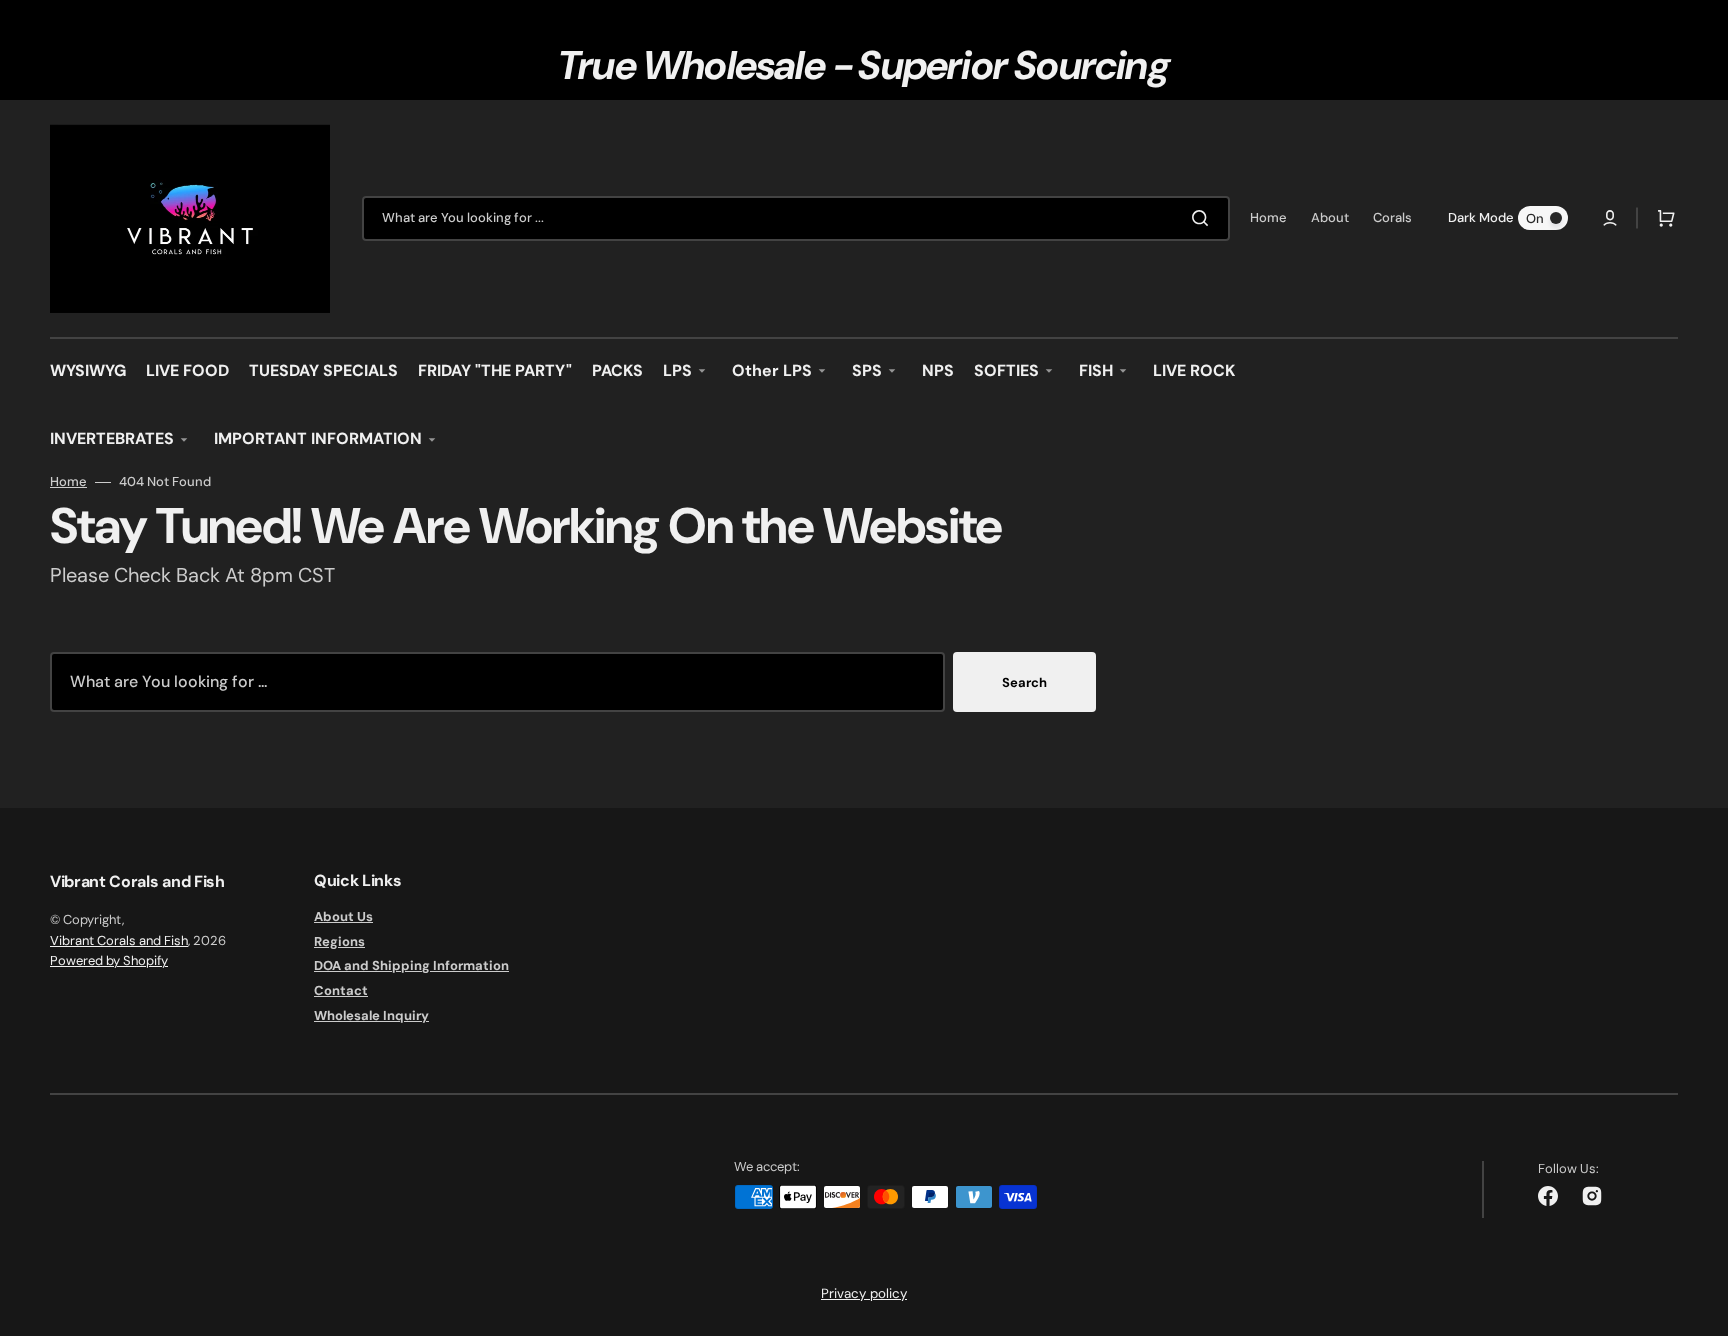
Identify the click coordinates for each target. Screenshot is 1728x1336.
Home (68, 482)
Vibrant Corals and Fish (119, 940)
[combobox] (796, 218)
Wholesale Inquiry (371, 1015)
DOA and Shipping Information (411, 965)
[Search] (1204, 218)
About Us (343, 917)
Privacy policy (864, 1293)
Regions (339, 941)
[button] (1610, 218)
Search (1024, 682)
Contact (341, 990)
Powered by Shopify (109, 960)
